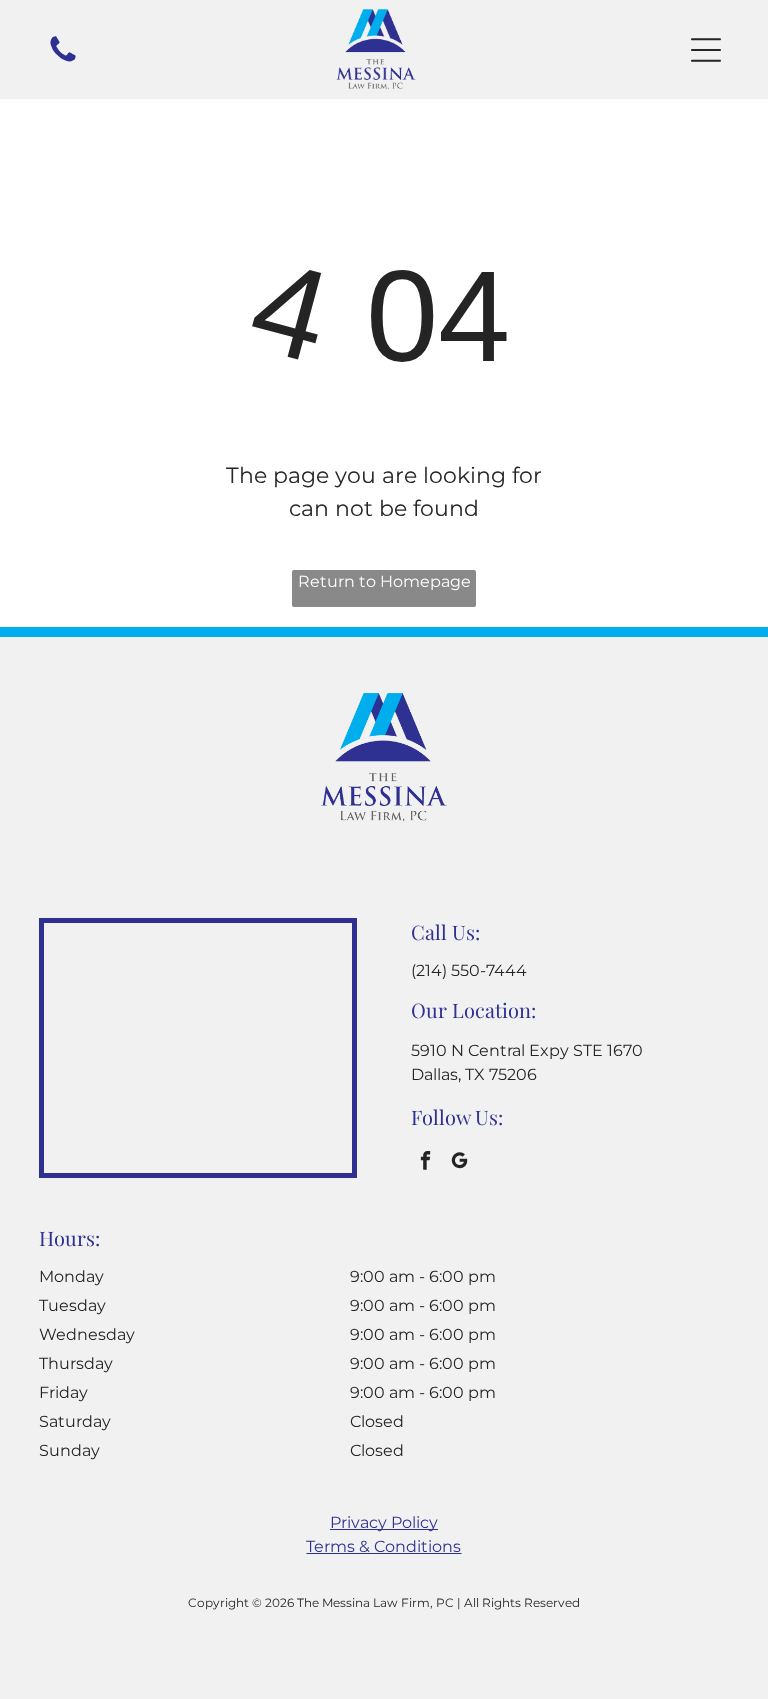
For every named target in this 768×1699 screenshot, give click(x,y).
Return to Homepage (384, 581)
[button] (706, 50)
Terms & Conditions (383, 1546)
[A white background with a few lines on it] (63, 60)
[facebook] (425, 1163)
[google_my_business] (459, 1163)
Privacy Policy (384, 1522)
